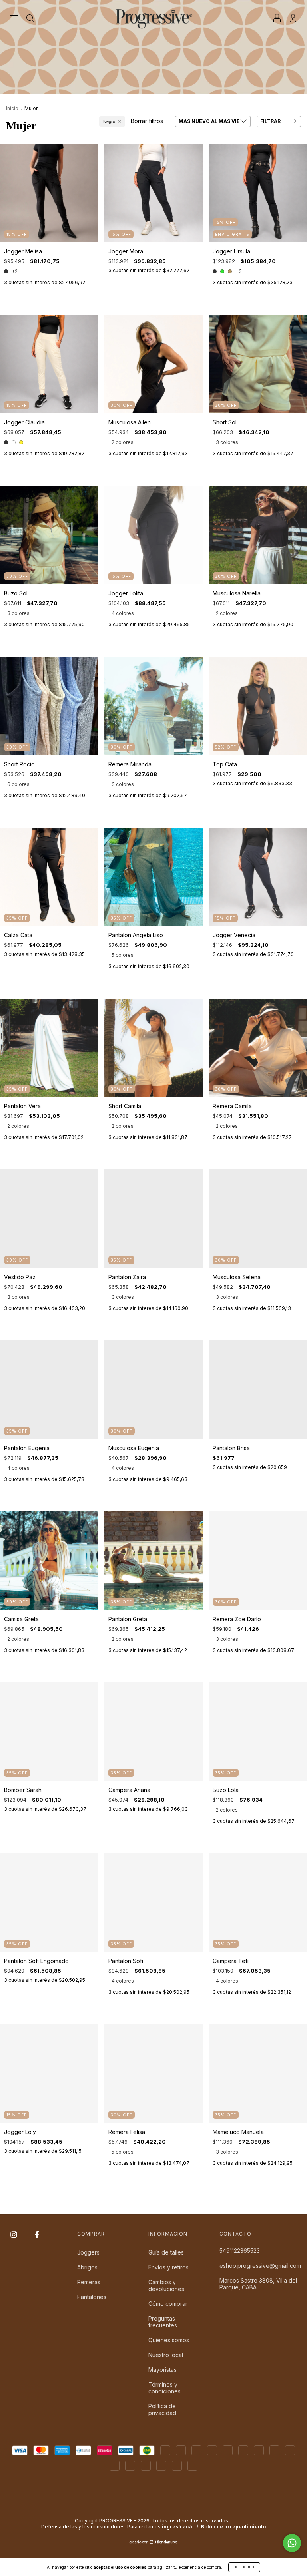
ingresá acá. (178, 2527)
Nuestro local (166, 2355)
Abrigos (87, 2267)
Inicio (12, 108)
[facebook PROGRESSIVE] (37, 2234)
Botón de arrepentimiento (233, 2527)
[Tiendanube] (154, 2543)
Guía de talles (166, 2252)
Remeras (89, 2282)
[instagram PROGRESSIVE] (15, 2234)
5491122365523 (240, 2251)
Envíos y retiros (168, 2267)
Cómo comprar (168, 2304)
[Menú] (14, 19)
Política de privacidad (162, 2409)
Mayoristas (162, 2370)
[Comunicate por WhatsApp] (292, 2543)
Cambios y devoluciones (166, 2285)
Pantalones (92, 2297)
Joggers (88, 2252)
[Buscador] (30, 19)
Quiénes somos (169, 2340)
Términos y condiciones (164, 2388)
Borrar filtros (147, 121)
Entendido (244, 2567)
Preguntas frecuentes (163, 2322)
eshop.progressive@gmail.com (260, 2266)
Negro (109, 121)
